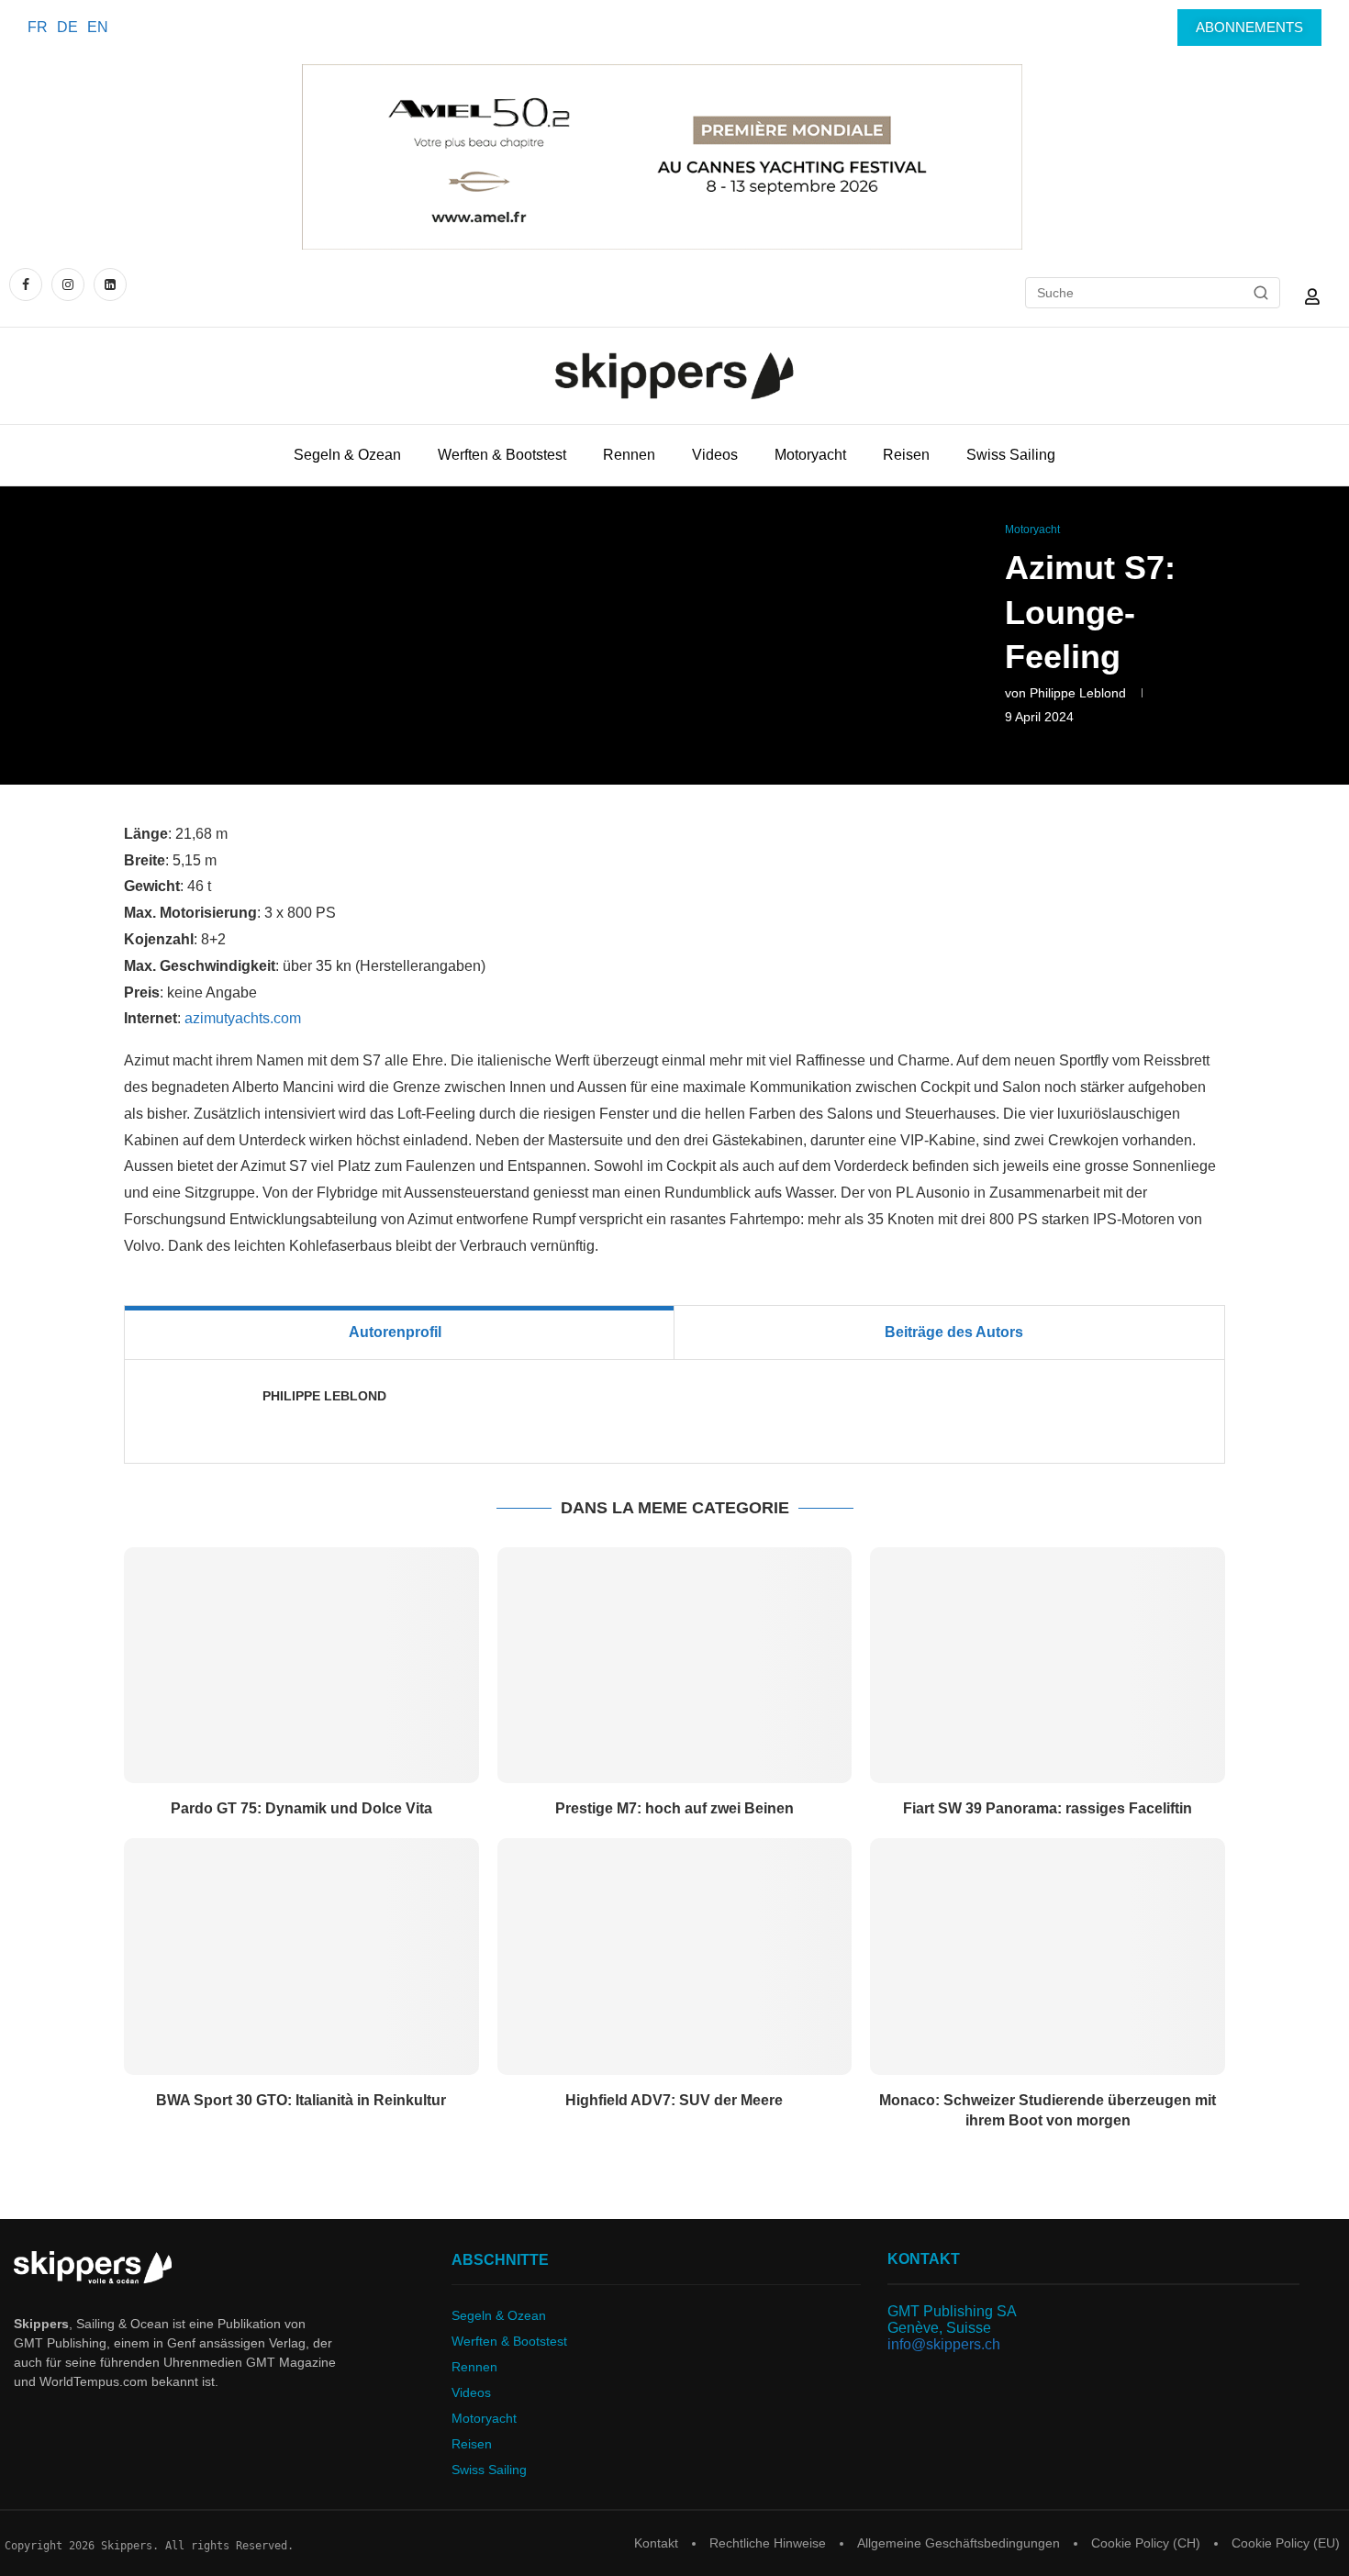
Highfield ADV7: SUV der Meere (674, 2100)
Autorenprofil (395, 1332)
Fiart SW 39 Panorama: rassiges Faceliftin (1048, 1808)
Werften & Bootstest (502, 455)
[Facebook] (28, 284)
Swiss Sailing (1011, 455)
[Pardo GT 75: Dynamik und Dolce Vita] (301, 1666)
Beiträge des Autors (954, 1332)
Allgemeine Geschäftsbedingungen (959, 2543)
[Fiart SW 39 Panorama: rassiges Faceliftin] (1048, 1666)
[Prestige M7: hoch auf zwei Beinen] (675, 1666)
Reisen (906, 455)
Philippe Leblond (1078, 693)
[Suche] (1261, 293)
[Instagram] (68, 284)
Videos (715, 455)
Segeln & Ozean (347, 455)
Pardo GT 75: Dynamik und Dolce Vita (301, 1808)
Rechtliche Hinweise (768, 2543)
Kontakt (656, 2543)
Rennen (629, 455)
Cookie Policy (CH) (1146, 2543)
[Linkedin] (110, 284)
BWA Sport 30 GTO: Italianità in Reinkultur (301, 2100)
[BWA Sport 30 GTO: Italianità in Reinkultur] (301, 1957)
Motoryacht (810, 455)
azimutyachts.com (243, 1018)
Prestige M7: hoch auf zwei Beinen (674, 1808)
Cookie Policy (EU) (1286, 2543)
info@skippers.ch (944, 2344)
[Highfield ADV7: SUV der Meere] (675, 1957)
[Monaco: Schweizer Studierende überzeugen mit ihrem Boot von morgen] (1048, 1957)
